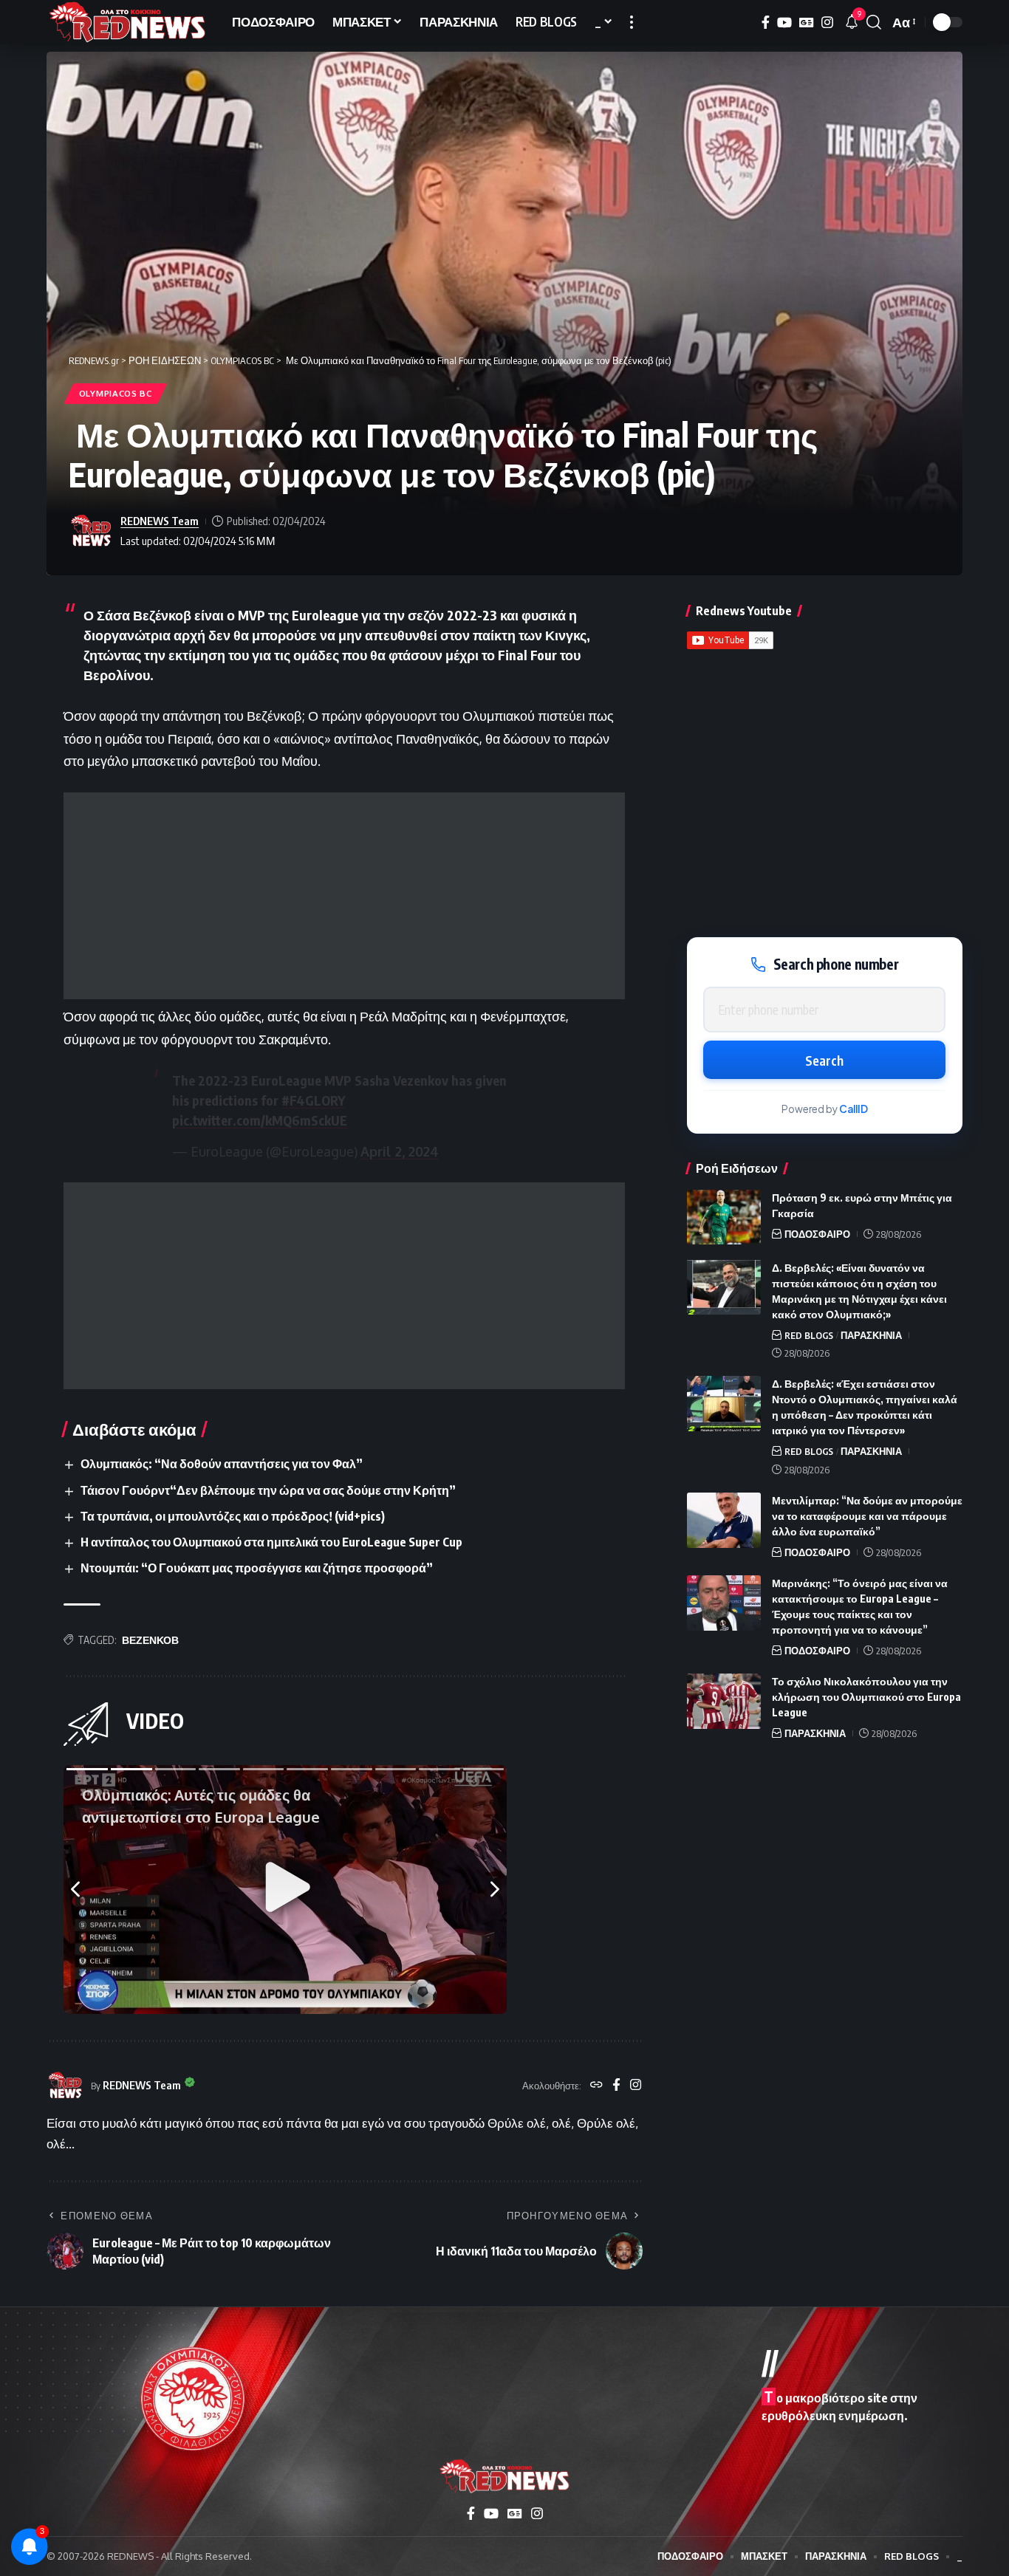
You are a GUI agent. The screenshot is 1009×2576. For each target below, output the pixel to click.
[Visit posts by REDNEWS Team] (91, 531)
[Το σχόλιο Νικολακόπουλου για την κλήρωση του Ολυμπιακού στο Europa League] (724, 1701)
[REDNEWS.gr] (127, 22)
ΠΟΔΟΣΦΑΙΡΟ (817, 1233)
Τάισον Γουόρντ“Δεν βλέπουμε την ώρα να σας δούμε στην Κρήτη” (268, 1490)
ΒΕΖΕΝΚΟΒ (150, 1640)
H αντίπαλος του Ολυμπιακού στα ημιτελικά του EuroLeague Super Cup (271, 1542)
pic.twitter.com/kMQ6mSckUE (260, 1120)
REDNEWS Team (160, 521)
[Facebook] (766, 23)
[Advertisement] (344, 896)
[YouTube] (784, 23)
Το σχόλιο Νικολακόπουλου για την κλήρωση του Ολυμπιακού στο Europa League (866, 1697)
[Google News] (807, 23)
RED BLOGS (809, 1335)
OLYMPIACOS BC (116, 393)
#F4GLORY (313, 1100)
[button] (632, 22)
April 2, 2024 (400, 1151)
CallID (854, 1109)
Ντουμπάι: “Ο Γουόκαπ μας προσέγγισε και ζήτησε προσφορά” (257, 1568)
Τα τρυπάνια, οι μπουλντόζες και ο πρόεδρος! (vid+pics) (233, 1516)
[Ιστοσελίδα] (596, 2086)
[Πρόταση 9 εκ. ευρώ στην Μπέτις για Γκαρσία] (724, 1217)
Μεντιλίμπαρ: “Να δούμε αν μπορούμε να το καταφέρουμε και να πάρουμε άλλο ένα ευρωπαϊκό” (867, 1516)
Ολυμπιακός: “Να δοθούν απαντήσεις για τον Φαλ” (222, 1464)
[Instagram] (827, 23)
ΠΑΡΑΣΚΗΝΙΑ (871, 1335)
